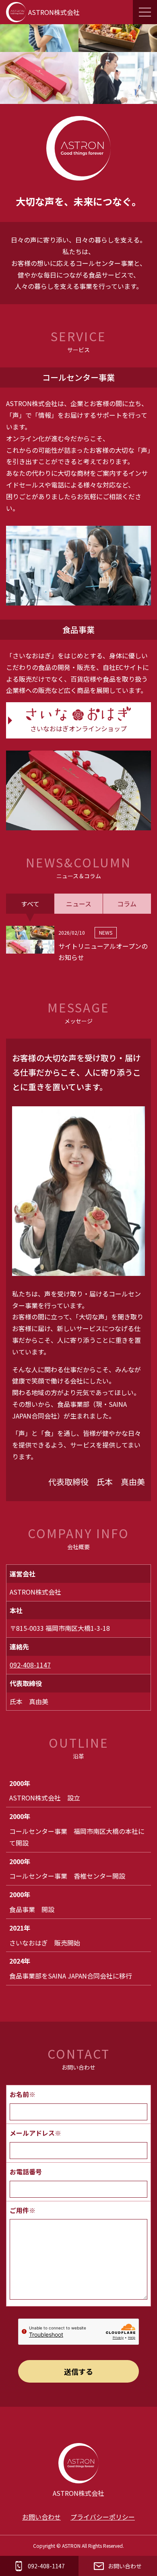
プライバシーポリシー (103, 2517)
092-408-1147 (30, 1665)
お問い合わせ (41, 2517)
